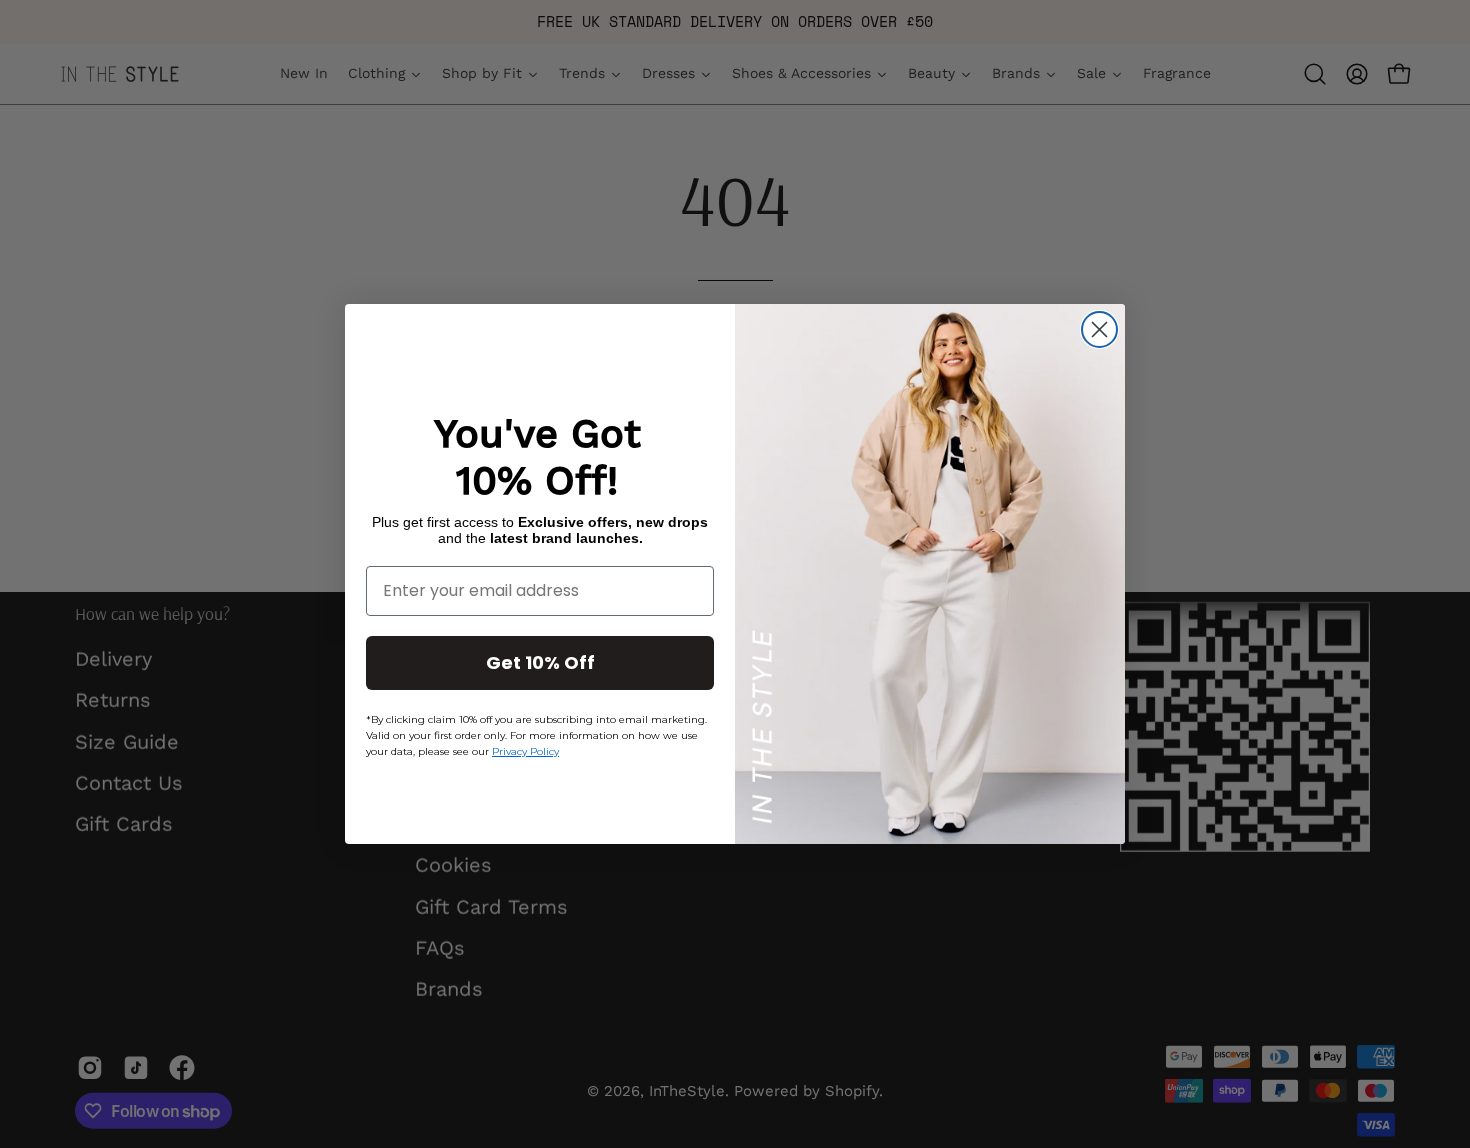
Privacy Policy (525, 751)
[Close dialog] (1099, 329)
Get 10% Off (540, 662)
